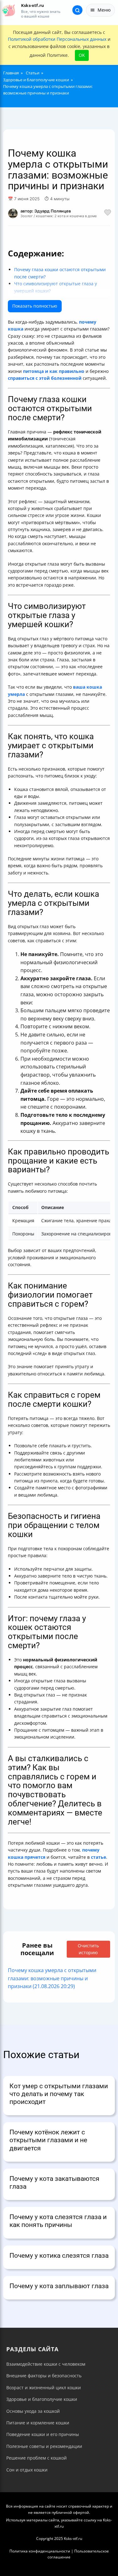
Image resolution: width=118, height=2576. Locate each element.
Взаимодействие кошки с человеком (46, 2364)
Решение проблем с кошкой (37, 2458)
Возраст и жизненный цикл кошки (44, 2388)
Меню (104, 10)
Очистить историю (88, 1949)
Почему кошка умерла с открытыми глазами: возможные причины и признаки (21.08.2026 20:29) (52, 1978)
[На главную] (9, 10)
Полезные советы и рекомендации (44, 2446)
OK (82, 55)
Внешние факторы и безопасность (44, 2376)
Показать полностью (35, 306)
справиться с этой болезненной (45, 378)
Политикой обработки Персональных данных (57, 39)
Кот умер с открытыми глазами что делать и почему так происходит (59, 2094)
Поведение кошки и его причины (43, 2434)
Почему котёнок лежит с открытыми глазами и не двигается (48, 2140)
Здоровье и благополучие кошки (42, 2399)
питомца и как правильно (54, 371)
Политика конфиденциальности (40, 2551)
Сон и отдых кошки (27, 2470)
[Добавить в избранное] (108, 213)
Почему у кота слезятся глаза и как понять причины (58, 2221)
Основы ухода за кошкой (33, 2411)
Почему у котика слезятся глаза (59, 2256)
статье (98, 1857)
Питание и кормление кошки (38, 2423)
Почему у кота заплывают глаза (59, 2286)
